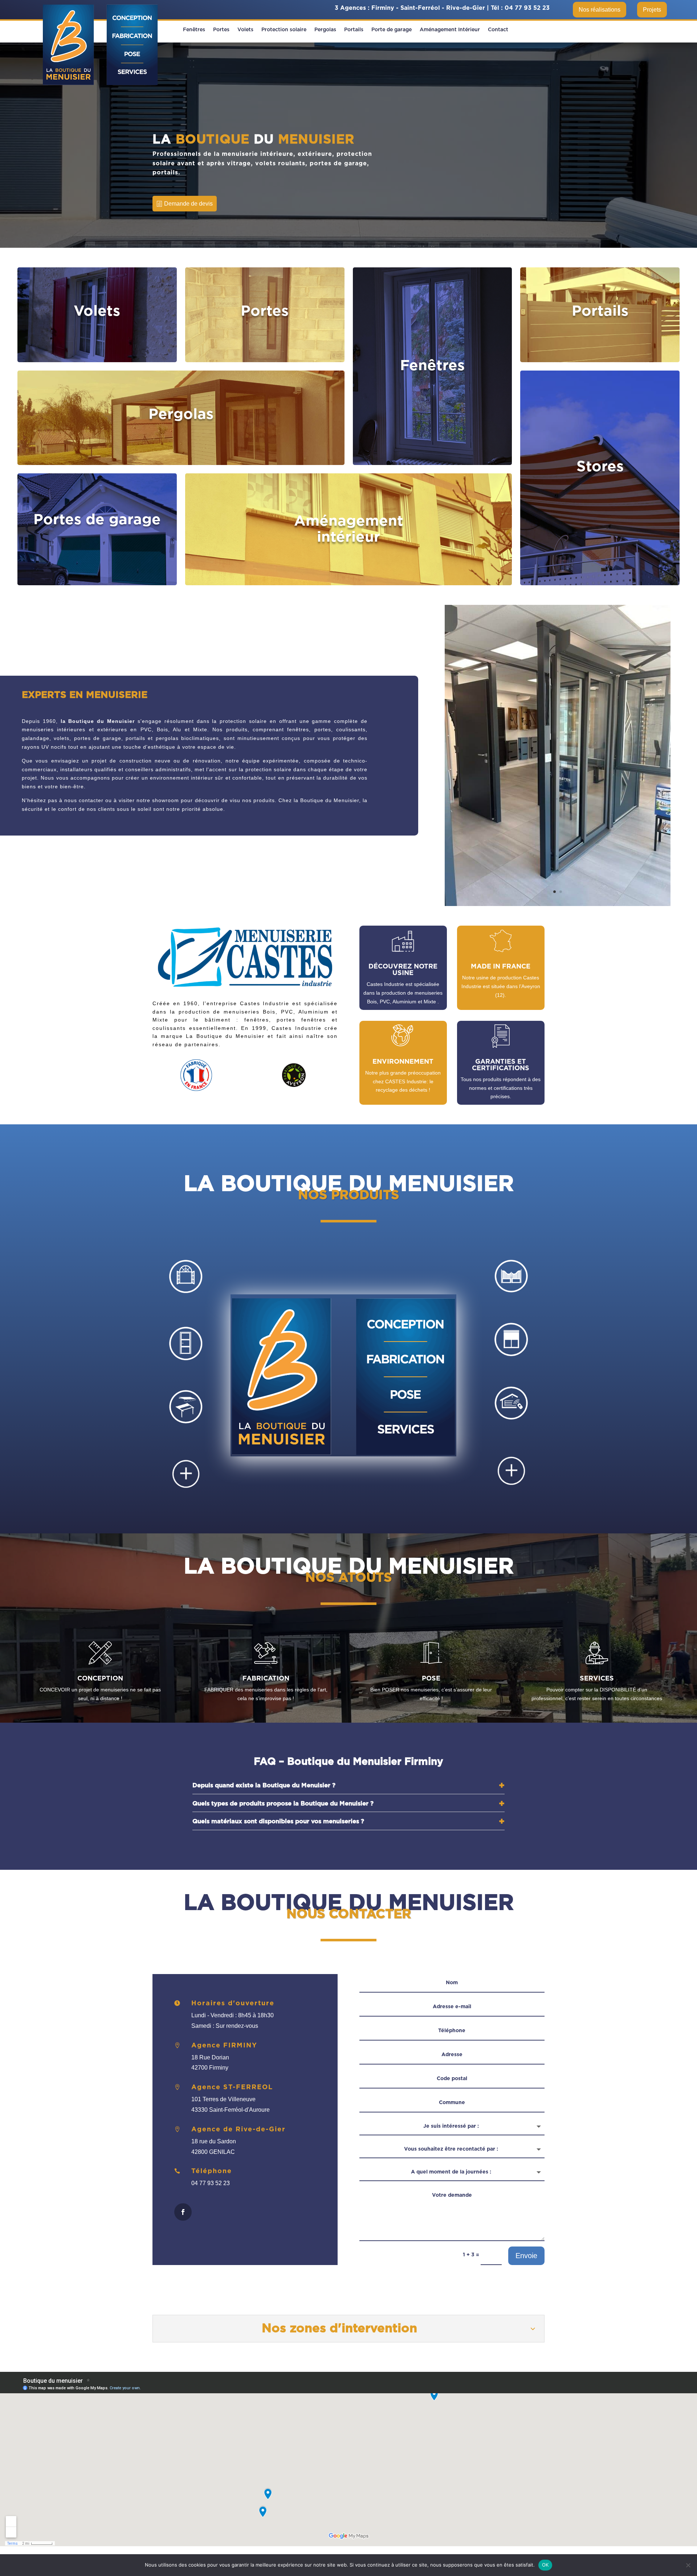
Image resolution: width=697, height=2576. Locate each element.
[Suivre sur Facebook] (183, 2212)
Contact (498, 30)
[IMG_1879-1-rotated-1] (558, 904)
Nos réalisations (600, 10)
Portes (221, 30)
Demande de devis (188, 204)
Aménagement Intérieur (450, 30)
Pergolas (325, 30)
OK (545, 2565)
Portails (354, 30)
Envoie (526, 2256)
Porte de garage (392, 30)
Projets (652, 10)
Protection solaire (284, 30)
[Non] (688, 2565)
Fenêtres (194, 30)
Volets (245, 30)
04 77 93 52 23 (527, 8)
